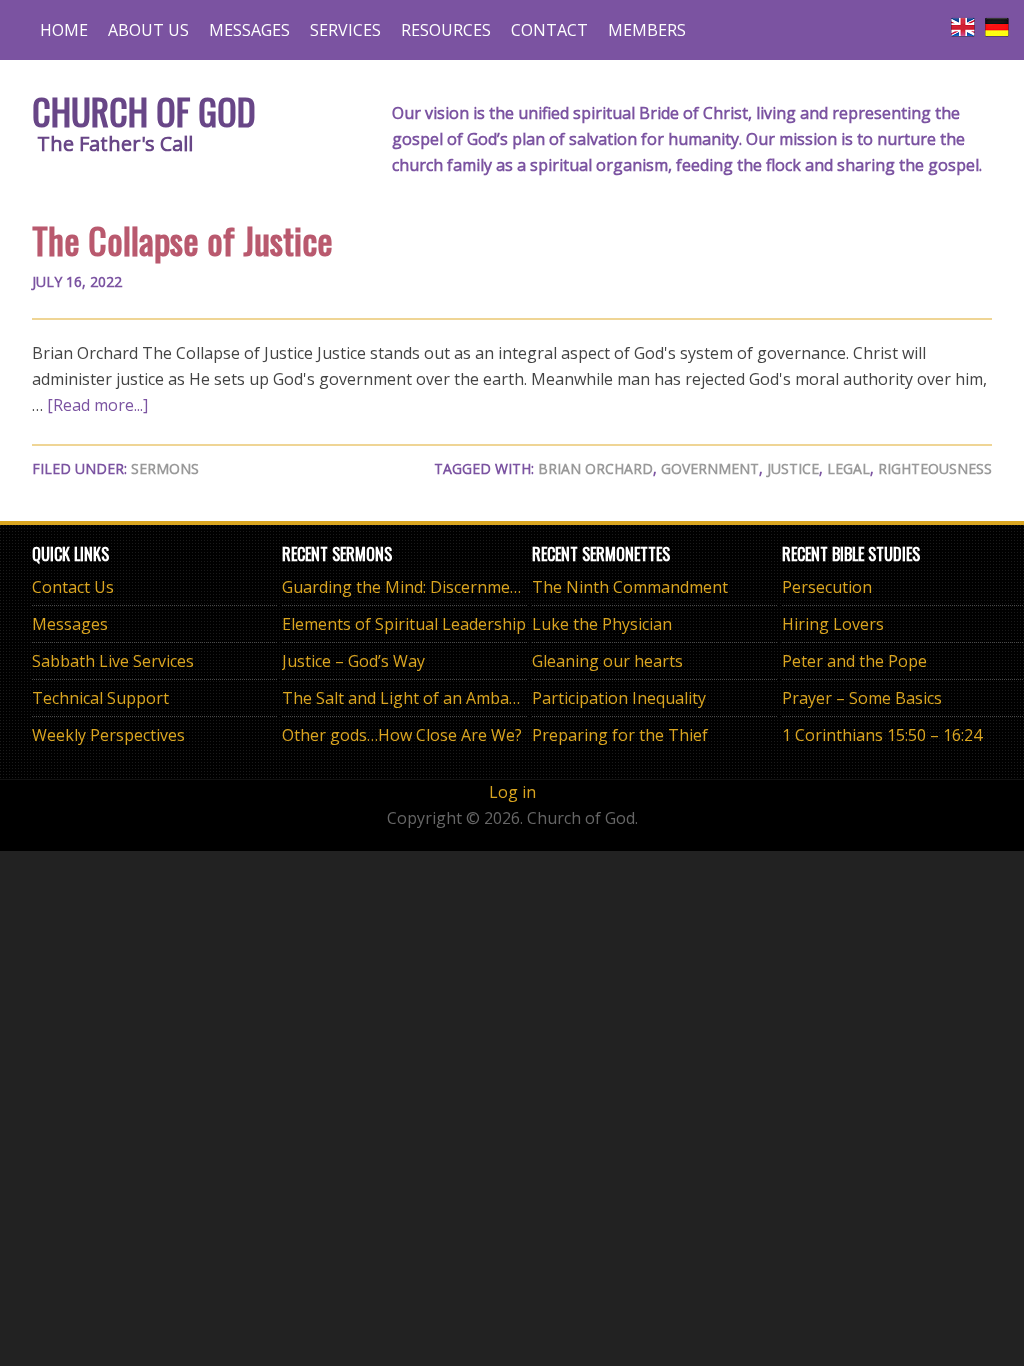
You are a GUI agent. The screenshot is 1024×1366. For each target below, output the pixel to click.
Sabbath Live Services (113, 661)
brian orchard (595, 468)
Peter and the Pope (854, 661)
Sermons (165, 468)
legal (848, 468)
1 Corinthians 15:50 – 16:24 (882, 735)
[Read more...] (97, 405)
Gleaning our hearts (607, 661)
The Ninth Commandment (630, 587)
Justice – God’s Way (353, 661)
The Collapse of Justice (182, 239)
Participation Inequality (619, 698)
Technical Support (100, 698)
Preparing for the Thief (620, 735)
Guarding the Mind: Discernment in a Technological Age (490, 587)
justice (793, 468)
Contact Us (73, 587)
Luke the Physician (602, 624)
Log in (512, 792)
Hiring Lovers (833, 624)
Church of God (144, 110)
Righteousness (935, 468)
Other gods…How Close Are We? (402, 735)
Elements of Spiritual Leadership (404, 624)
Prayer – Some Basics (862, 698)
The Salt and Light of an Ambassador (421, 698)
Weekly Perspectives (108, 735)
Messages (70, 624)
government (710, 468)
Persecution (827, 587)
